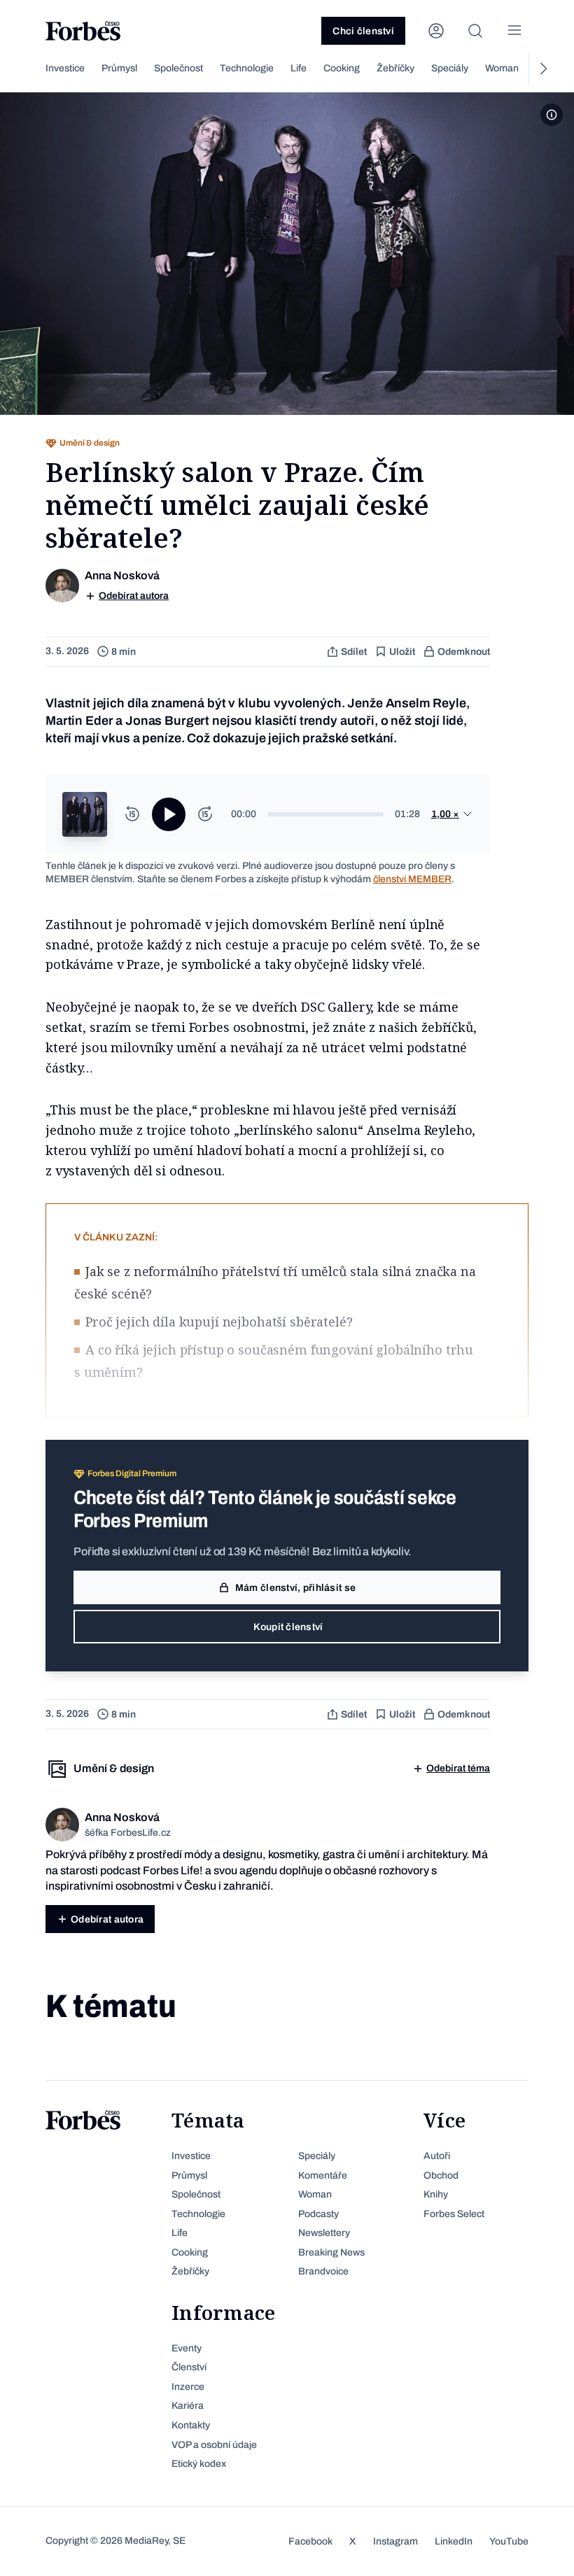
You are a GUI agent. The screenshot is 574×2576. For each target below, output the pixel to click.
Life (299, 68)
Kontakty (191, 2425)
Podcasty (318, 2214)
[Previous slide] (31, 69)
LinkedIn (454, 2541)
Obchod (441, 2175)
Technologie (247, 68)
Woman (502, 68)
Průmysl (119, 68)
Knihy (436, 2194)
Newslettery (324, 2233)
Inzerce (188, 2387)
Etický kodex (199, 2464)
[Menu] (514, 31)
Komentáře (323, 2175)
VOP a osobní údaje (214, 2445)
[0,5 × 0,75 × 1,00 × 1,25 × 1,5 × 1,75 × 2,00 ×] (452, 814)
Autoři (437, 2156)
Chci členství (363, 31)
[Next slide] (542, 69)
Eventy (187, 2348)
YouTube (509, 2541)
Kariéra (188, 2406)
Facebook (310, 2541)
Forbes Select (454, 2214)
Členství (189, 2367)
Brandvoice (323, 2271)
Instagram (395, 2541)
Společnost (178, 68)
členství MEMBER (412, 879)
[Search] (475, 31)
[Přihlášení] (436, 31)
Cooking (342, 68)
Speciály (450, 68)
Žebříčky (395, 68)
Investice (65, 68)
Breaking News (331, 2252)
